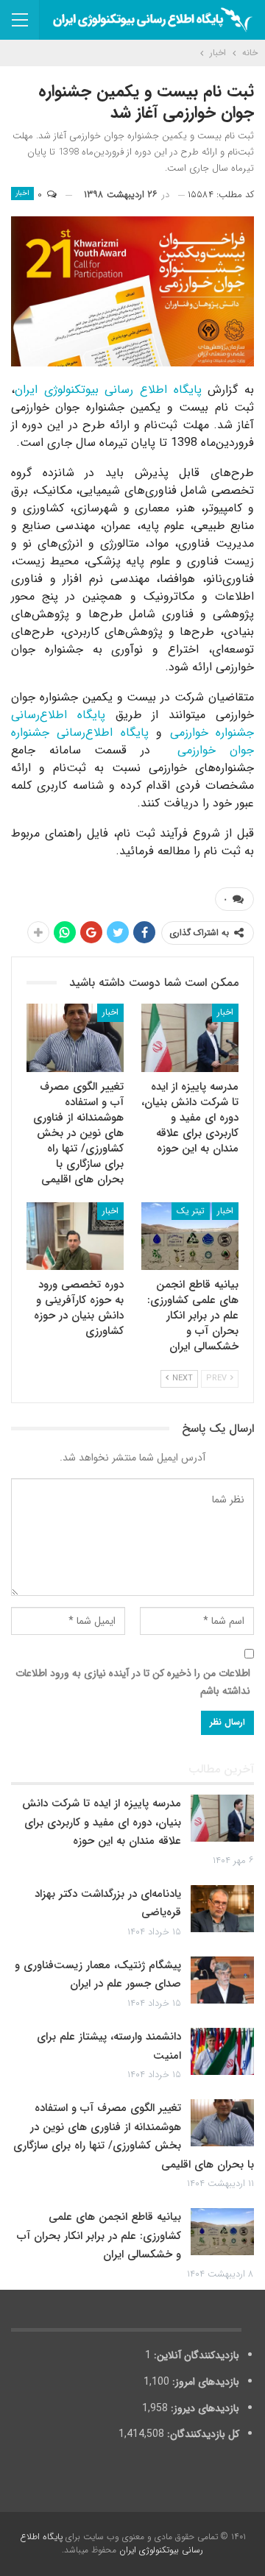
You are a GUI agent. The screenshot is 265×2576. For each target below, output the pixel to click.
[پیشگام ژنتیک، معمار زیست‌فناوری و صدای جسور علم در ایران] (222, 1980)
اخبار (22, 193)
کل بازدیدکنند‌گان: (202, 2434)
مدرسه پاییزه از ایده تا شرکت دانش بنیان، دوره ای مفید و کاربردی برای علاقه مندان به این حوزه (102, 1822)
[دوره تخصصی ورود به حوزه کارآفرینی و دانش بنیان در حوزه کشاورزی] (75, 1236)
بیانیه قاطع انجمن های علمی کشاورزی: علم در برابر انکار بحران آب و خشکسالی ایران (99, 2236)
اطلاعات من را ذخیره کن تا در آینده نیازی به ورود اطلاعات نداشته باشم (133, 1682)
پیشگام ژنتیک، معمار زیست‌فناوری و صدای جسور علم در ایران (98, 1975)
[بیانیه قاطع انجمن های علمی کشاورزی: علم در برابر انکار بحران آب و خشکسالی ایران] (190, 1236)
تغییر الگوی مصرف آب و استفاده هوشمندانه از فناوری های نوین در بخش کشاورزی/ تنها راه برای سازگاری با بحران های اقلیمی (134, 2136)
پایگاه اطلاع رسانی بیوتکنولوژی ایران (111, 390)
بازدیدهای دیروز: (204, 2408)
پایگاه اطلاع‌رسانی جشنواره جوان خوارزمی (132, 741)
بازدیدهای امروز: (204, 2382)
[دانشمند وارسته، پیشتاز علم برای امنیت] (222, 2051)
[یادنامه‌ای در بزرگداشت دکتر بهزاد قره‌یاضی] (222, 1909)
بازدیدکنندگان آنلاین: (195, 2355)
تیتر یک (191, 1211)
